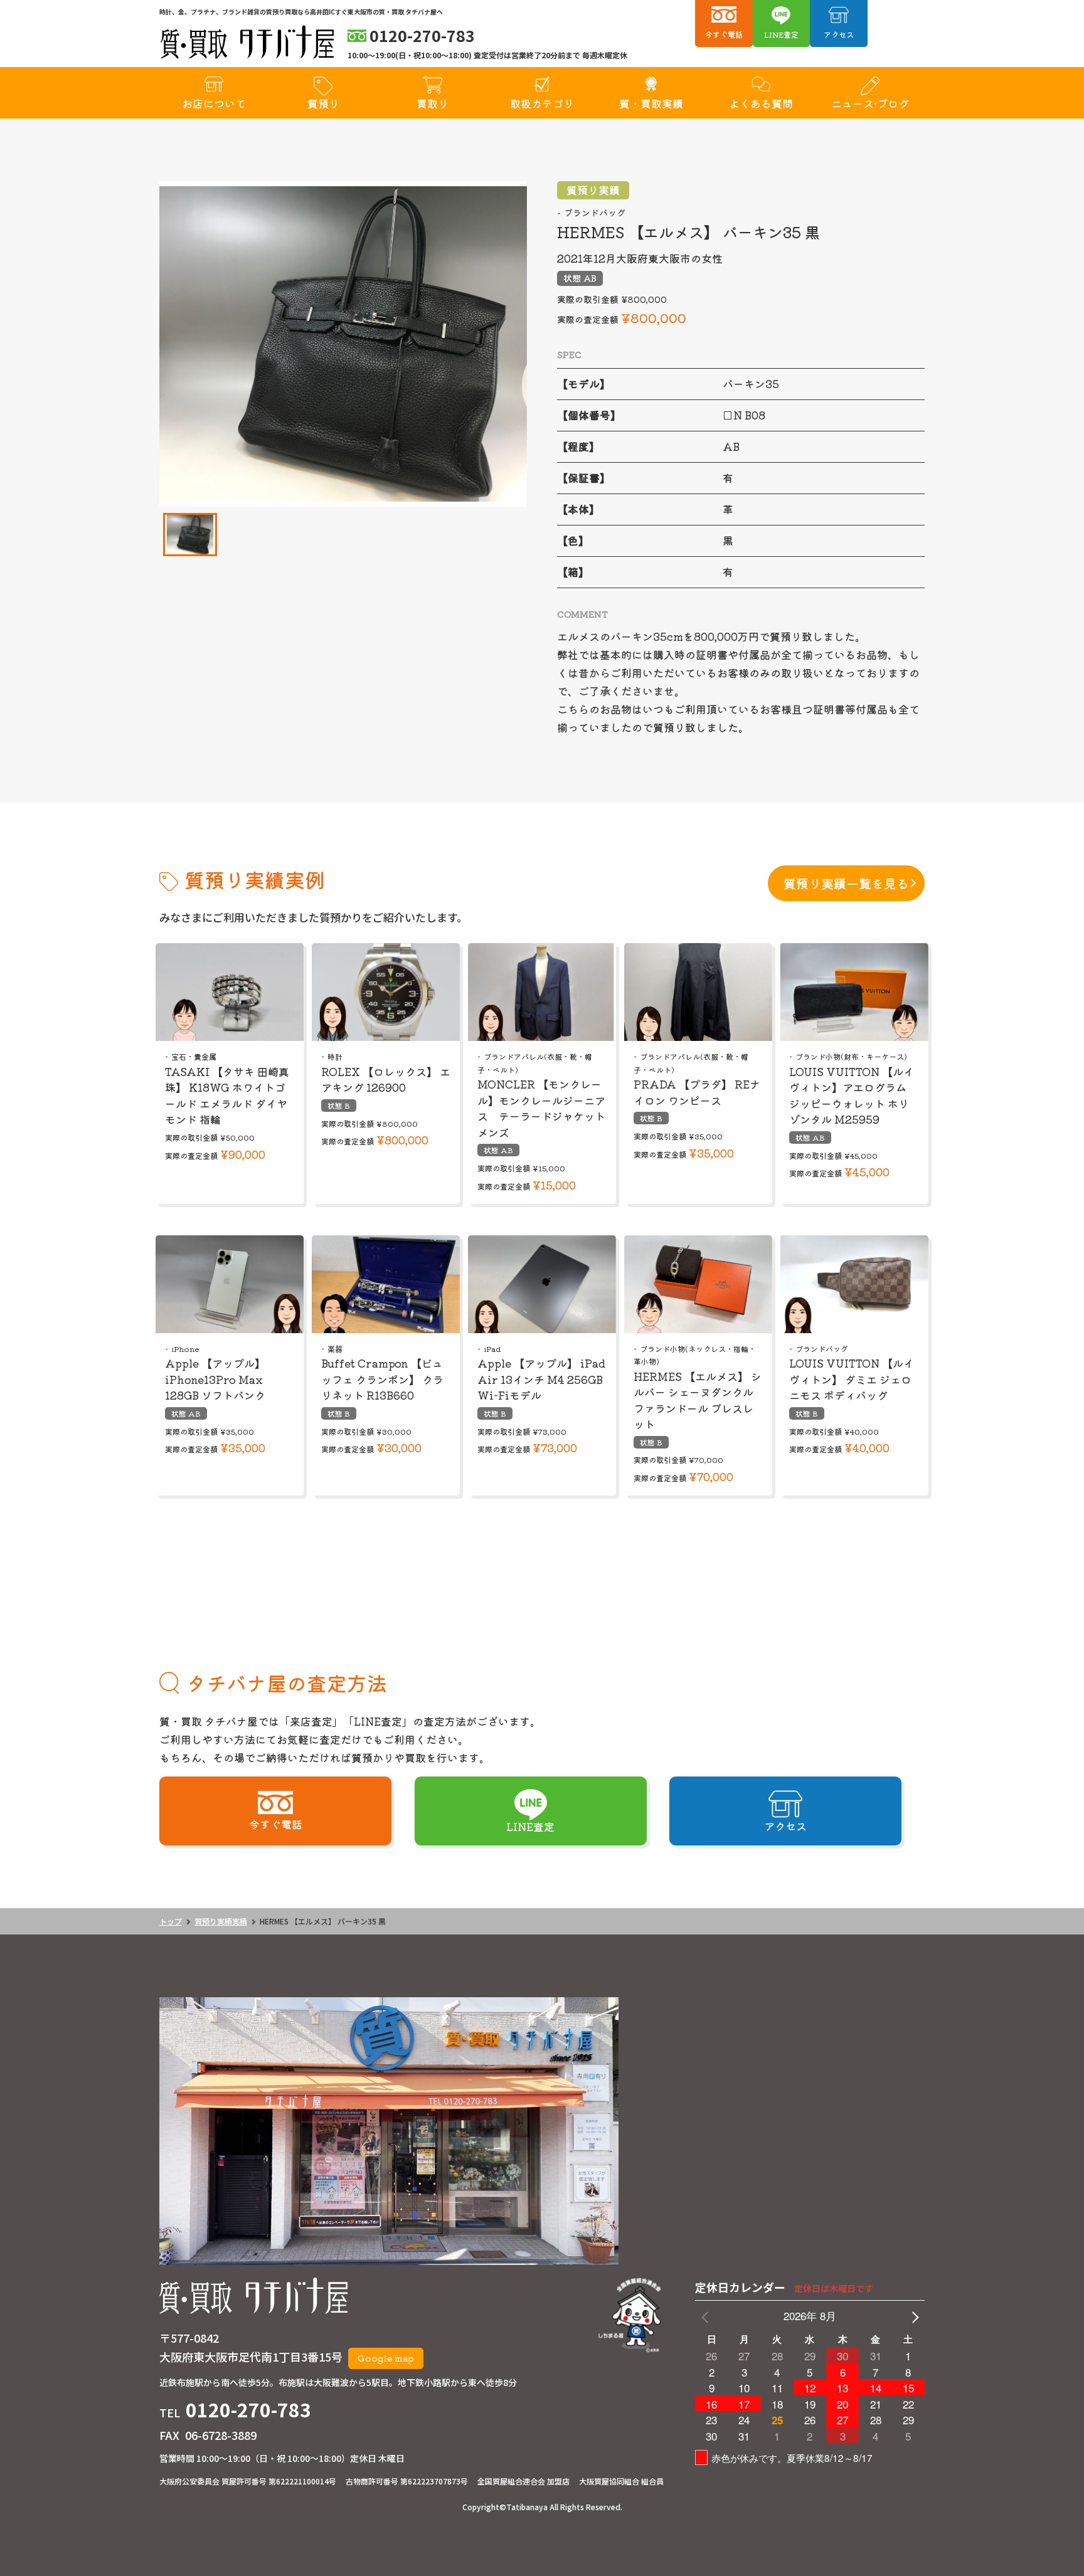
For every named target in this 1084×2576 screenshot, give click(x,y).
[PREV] (707, 2316)
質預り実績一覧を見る (846, 883)
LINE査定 (781, 34)
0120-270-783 (248, 2409)
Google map (386, 2358)
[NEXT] (913, 2316)
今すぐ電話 (724, 34)
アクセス (839, 34)
